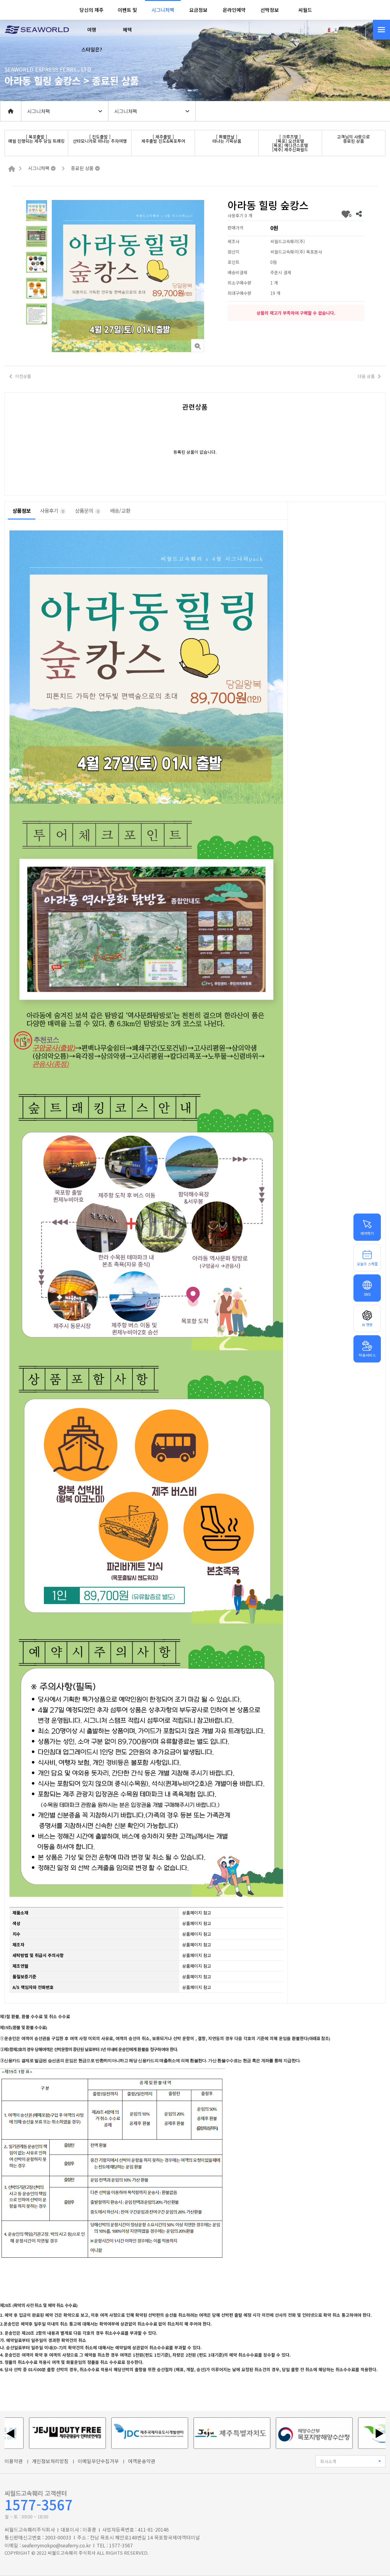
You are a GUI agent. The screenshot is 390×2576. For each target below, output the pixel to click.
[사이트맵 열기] (381, 30)
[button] (92, 30)
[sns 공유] (359, 214)
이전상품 (23, 376)
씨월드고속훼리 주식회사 (72, 2553)
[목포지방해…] (257, 2433)
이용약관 (14, 2461)
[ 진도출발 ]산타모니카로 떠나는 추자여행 (100, 139)
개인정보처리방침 (50, 2461)
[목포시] (339, 2433)
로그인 (346, 29)
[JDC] (93, 2433)
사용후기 (52, 511)
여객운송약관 (142, 2461)
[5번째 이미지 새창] (37, 313)
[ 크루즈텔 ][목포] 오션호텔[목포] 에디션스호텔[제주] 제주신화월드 (290, 143)
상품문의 (87, 511)
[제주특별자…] (175, 2433)
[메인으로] (12, 169)
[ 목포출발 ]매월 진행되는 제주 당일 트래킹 (36, 139)
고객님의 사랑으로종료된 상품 (353, 139)
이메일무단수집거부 (98, 2461)
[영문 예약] (329, 29)
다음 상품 (366, 376)
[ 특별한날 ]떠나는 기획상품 (227, 139)
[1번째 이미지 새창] (37, 210)
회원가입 (362, 29)
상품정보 (22, 511)
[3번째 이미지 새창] (37, 262)
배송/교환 (120, 511)
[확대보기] (198, 346)
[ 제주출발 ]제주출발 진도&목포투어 (163, 139)
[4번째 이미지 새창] (37, 288)
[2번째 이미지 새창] (37, 236)
